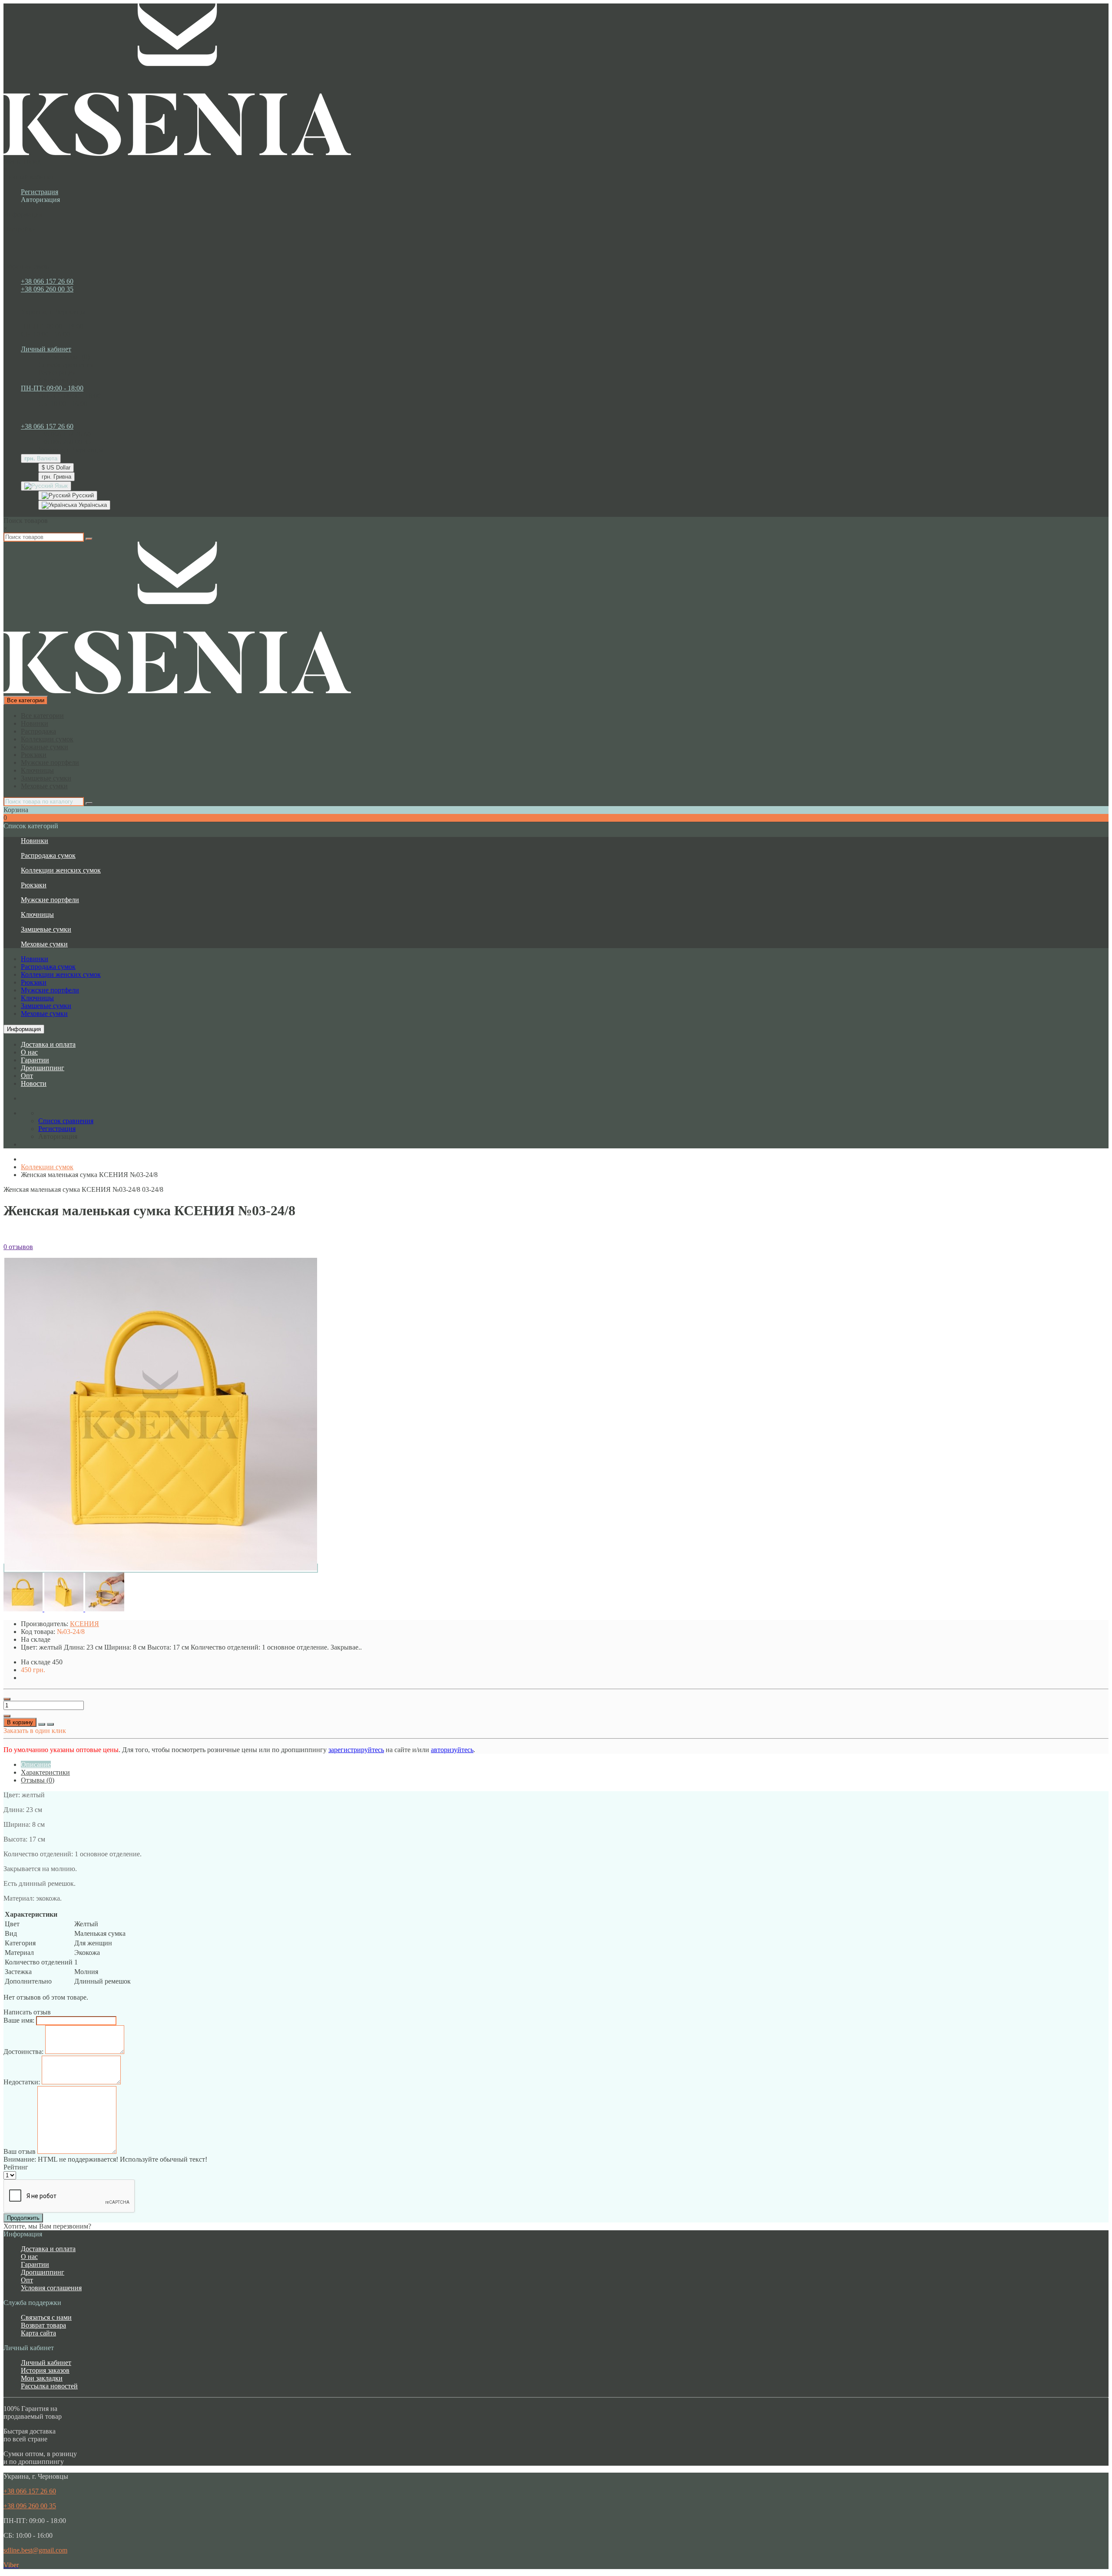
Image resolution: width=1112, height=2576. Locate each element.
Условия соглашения (51, 2288)
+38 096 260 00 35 (47, 289)
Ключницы (37, 770)
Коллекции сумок (47, 739)
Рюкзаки (34, 755)
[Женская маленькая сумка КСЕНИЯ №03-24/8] (161, 1568)
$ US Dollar (56, 468)
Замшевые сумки (46, 778)
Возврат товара (43, 2325)
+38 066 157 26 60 (47, 281)
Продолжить (23, 2218)
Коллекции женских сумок (61, 870)
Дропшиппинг (43, 1068)
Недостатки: (22, 2082)
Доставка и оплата (48, 1044)
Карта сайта (38, 2333)
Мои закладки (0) (64, 357)
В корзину (20, 1722)
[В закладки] (42, 1724)
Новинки (35, 723)
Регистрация (40, 192)
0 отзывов (18, 1247)
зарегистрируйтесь (356, 1750)
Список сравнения (66, 365)
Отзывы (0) (38, 1780)
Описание (36, 1764)
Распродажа (38, 731)
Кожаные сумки (45, 747)
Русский (82, 495)
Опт (27, 1076)
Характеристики (45, 1772)
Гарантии (35, 1060)
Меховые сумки (44, 786)
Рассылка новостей (49, 2386)
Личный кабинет (46, 2363)
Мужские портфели (50, 762)
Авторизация (40, 200)
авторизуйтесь (452, 1750)
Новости (34, 1083)
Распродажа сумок (48, 855)
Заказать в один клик (35, 1731)
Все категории (42, 716)
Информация (24, 1029)
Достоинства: (23, 2052)
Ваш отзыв (20, 2151)
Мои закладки (42, 2378)
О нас (29, 1052)
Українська (92, 505)
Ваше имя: (19, 2020)
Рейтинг (16, 2167)
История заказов (45, 2370)
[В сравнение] (50, 1724)
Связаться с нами (46, 2317)
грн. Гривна (56, 477)
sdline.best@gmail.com (35, 2550)
